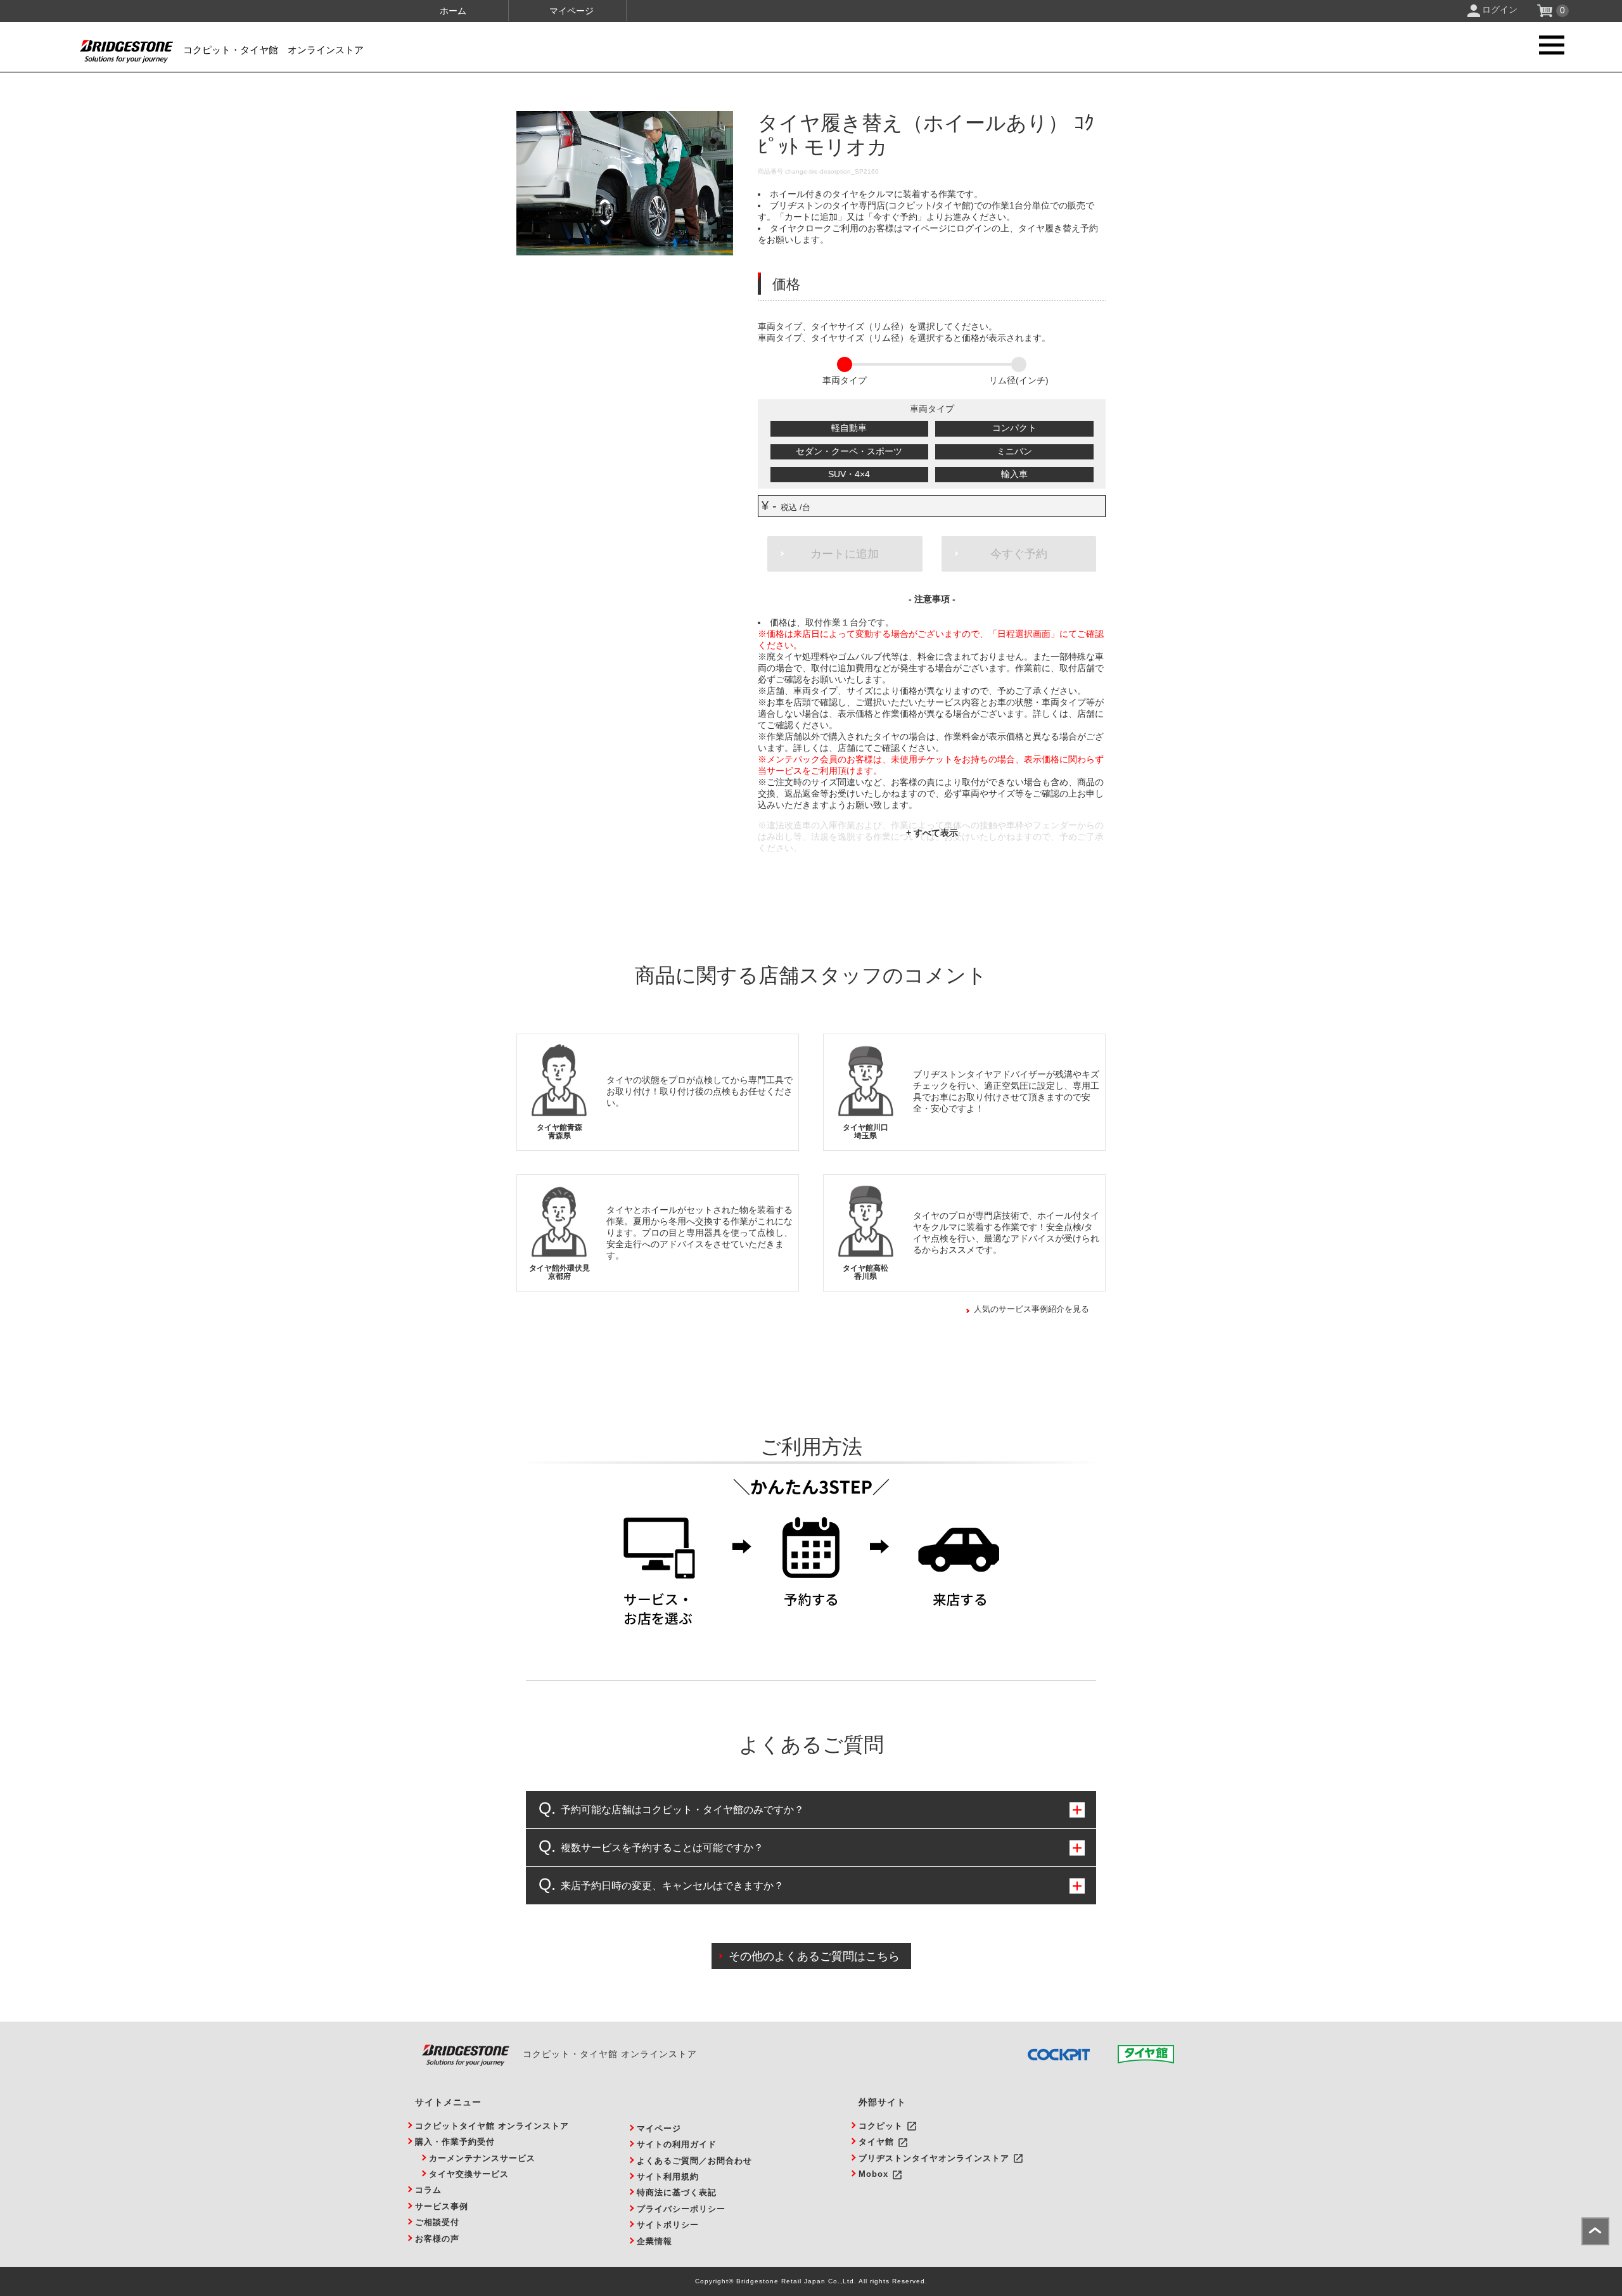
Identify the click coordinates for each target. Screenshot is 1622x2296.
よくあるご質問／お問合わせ (694, 2161)
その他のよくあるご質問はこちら (814, 1956)
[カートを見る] (1546, 14)
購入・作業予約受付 (455, 2142)
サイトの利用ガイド (677, 2144)
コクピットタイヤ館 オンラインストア (492, 2126)
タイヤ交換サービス (469, 2174)
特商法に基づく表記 (677, 2192)
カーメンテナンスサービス (482, 2158)
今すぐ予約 (1019, 554)
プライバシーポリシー (681, 2209)
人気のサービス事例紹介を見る (1031, 1309)
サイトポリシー (668, 2225)
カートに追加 (845, 554)
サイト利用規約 (668, 2177)
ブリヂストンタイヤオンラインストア (934, 2158)
